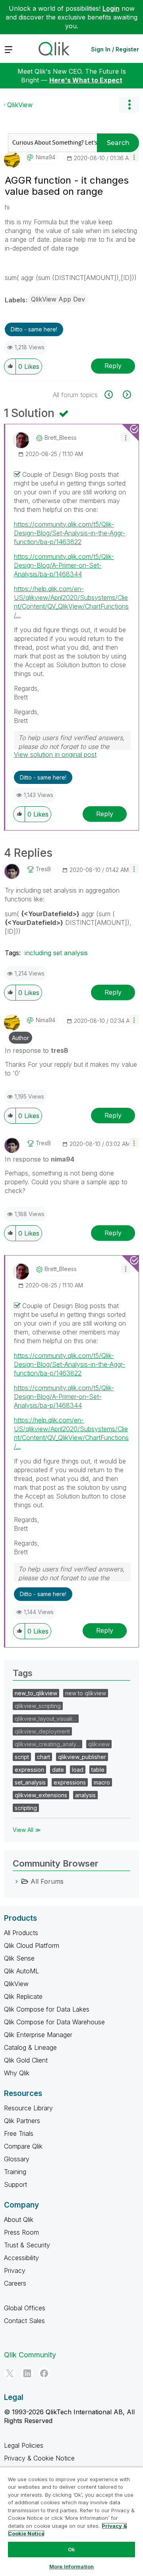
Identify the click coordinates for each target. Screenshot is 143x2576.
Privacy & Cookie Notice (39, 2458)
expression (29, 1770)
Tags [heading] (23, 1673)
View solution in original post (55, 754)
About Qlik (19, 2219)
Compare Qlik (23, 2146)
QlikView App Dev (58, 299)
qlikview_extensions (41, 1795)
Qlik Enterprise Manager (38, 2035)
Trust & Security (27, 2245)
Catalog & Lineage (30, 2047)
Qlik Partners (22, 2121)
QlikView (20, 105)
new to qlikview (86, 1693)
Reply (113, 366)
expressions (70, 1782)
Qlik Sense (19, 1958)
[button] (134, 157)
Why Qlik (17, 2073)
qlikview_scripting (38, 1706)
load (78, 1770)
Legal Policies (24, 2445)
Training (15, 2172)
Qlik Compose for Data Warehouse (54, 2022)
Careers (15, 2283)
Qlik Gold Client (26, 2060)
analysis (85, 1795)
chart (43, 1757)
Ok (71, 2549)
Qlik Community (30, 2355)
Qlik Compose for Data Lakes (47, 2009)
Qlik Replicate (23, 1996)
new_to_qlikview (36, 1693)
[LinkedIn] (27, 2373)
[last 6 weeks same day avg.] (113, 395)
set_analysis (30, 1782)
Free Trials (19, 2133)
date (58, 1770)
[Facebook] (44, 2373)
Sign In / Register (115, 49)
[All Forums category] (17, 1881)
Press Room (21, 2232)
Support (15, 2184)
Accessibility (21, 2258)
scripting (26, 1808)
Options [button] (129, 105)
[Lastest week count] (126, 395)
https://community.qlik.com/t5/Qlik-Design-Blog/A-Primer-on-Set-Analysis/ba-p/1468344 (64, 565)
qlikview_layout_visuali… (46, 1719)
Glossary (17, 2159)
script (22, 1757)
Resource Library (28, 2108)
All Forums (47, 1881)
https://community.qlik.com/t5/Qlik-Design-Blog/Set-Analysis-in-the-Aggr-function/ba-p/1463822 (70, 533)
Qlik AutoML (21, 1971)
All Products (21, 1933)
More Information (71, 2566)
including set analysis (56, 953)
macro (102, 1782)
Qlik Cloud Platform (32, 1945)
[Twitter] (10, 2373)
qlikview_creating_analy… (47, 1744)
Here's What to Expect (86, 80)
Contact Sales (24, 2321)
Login (111, 8)
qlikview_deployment (42, 1731)
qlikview (99, 1744)
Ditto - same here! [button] (34, 329)
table (98, 1770)
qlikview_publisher (82, 1757)
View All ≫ (27, 1830)
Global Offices (25, 2308)
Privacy (15, 2270)
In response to (37, 1050)
